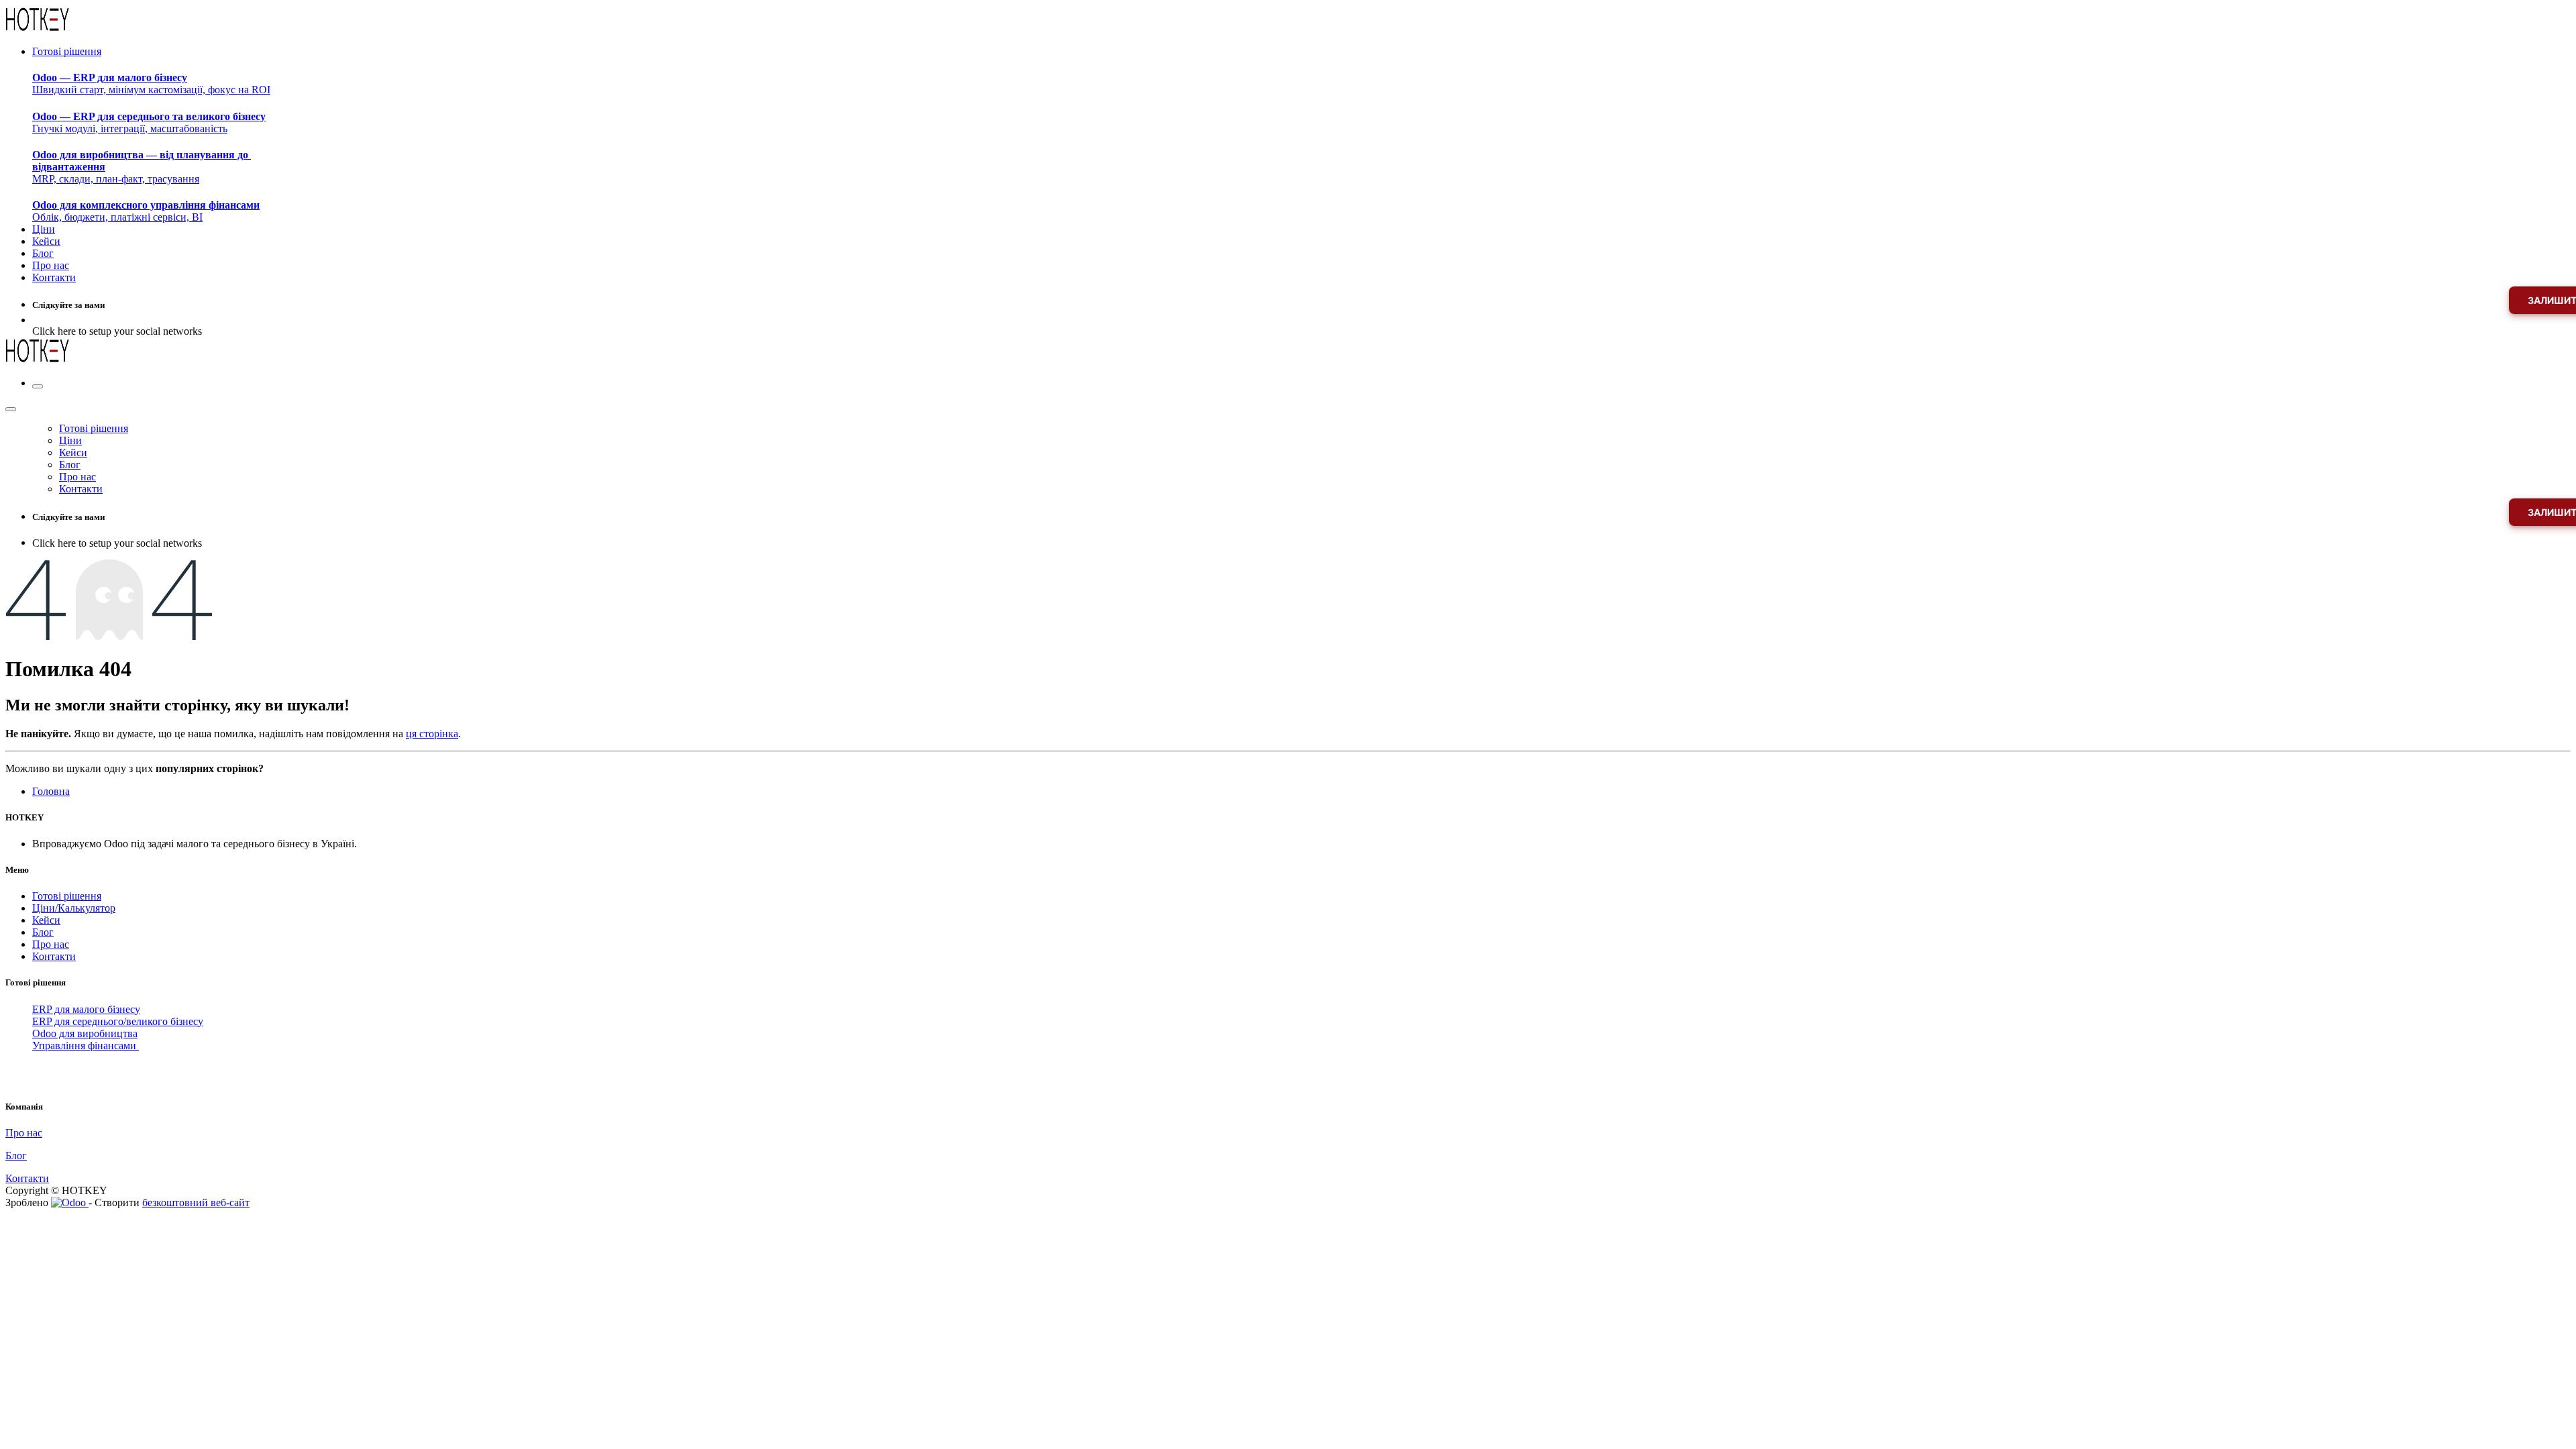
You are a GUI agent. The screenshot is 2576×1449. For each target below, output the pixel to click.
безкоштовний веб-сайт (196, 1202)
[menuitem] (67, 51)
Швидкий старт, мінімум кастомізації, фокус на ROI (151, 84)
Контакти (54, 956)
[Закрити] (11, 409)
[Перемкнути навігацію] (38, 386)
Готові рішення (67, 896)
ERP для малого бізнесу (86, 1009)
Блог (43, 932)
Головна (51, 791)
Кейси (46, 920)
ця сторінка (432, 734)
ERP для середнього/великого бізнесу (118, 1021)
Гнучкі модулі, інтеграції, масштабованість (149, 122)
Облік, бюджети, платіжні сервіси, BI (146, 211)
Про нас (51, 944)
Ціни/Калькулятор (74, 908)
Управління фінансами (86, 1045)
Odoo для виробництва (85, 1033)
